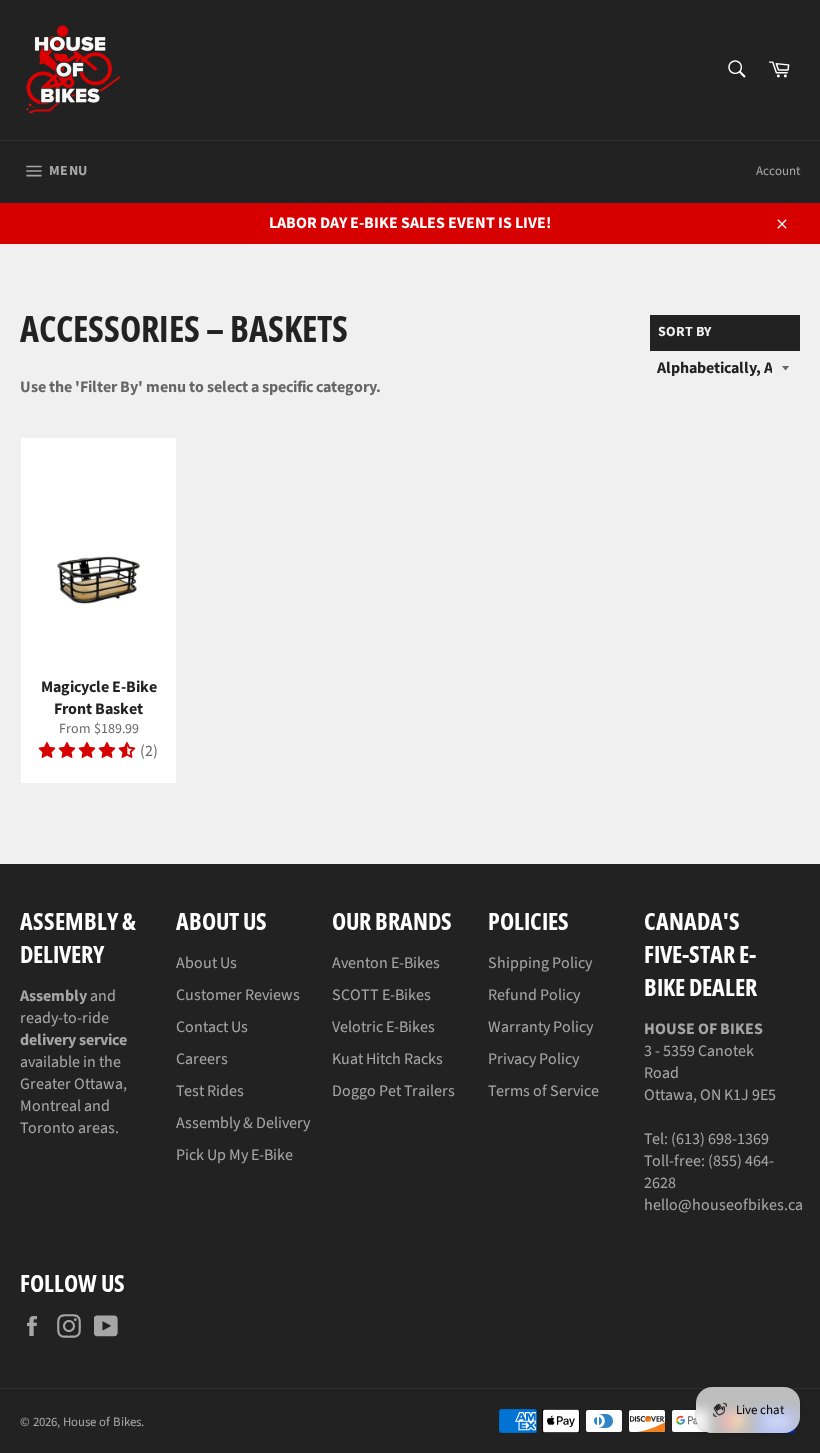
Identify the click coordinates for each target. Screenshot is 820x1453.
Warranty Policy (540, 1027)
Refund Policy (534, 995)
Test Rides (210, 1091)
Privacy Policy (533, 1059)
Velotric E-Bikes (383, 1027)
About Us (206, 963)
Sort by (684, 332)
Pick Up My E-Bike (234, 1155)
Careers (202, 1059)
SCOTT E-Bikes (381, 995)
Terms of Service (543, 1091)
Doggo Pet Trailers (393, 1091)
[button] (87, 751)
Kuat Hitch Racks (387, 1059)
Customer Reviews (238, 995)
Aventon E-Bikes (386, 963)
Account (778, 171)
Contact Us (212, 1027)
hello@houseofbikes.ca (723, 1205)
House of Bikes (102, 1422)
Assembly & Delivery (243, 1123)
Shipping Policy (540, 963)
